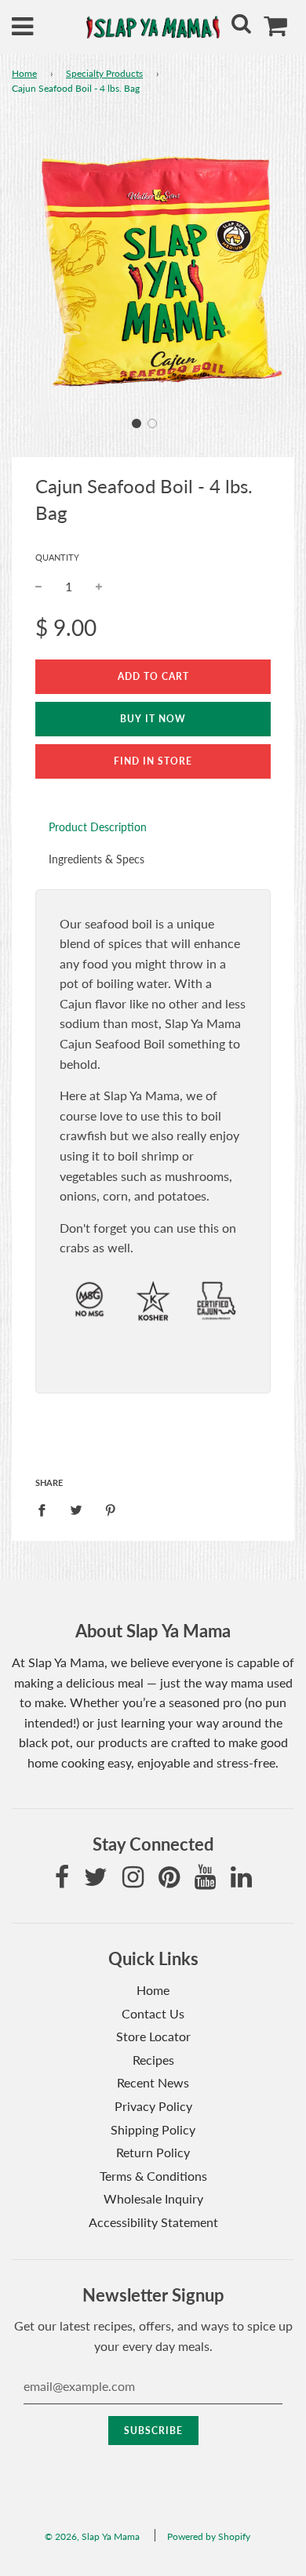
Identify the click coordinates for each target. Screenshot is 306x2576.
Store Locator (153, 2036)
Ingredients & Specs (97, 859)
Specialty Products (104, 73)
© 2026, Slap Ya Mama (92, 2536)
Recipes (153, 2060)
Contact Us (153, 2013)
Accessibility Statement (153, 2222)
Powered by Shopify (209, 2536)
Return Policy (153, 2152)
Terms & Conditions (153, 2176)
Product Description (98, 827)
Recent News (153, 2082)
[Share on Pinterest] (111, 1509)
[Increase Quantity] (99, 587)
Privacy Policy (153, 2106)
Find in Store (153, 761)
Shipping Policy (153, 2129)
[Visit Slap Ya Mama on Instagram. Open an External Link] (133, 1881)
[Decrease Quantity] (38, 587)
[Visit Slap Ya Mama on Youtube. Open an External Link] (205, 1881)
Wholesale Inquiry (153, 2198)
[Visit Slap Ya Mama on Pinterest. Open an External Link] (169, 1881)
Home (24, 73)
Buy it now (153, 719)
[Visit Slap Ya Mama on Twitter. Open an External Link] (96, 1881)
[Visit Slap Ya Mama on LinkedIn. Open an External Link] (241, 1881)
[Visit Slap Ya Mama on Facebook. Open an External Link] (62, 1881)
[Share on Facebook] (46, 1509)
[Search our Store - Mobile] (241, 27)
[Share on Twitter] (76, 1509)
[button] (137, 423)
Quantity (57, 557)
